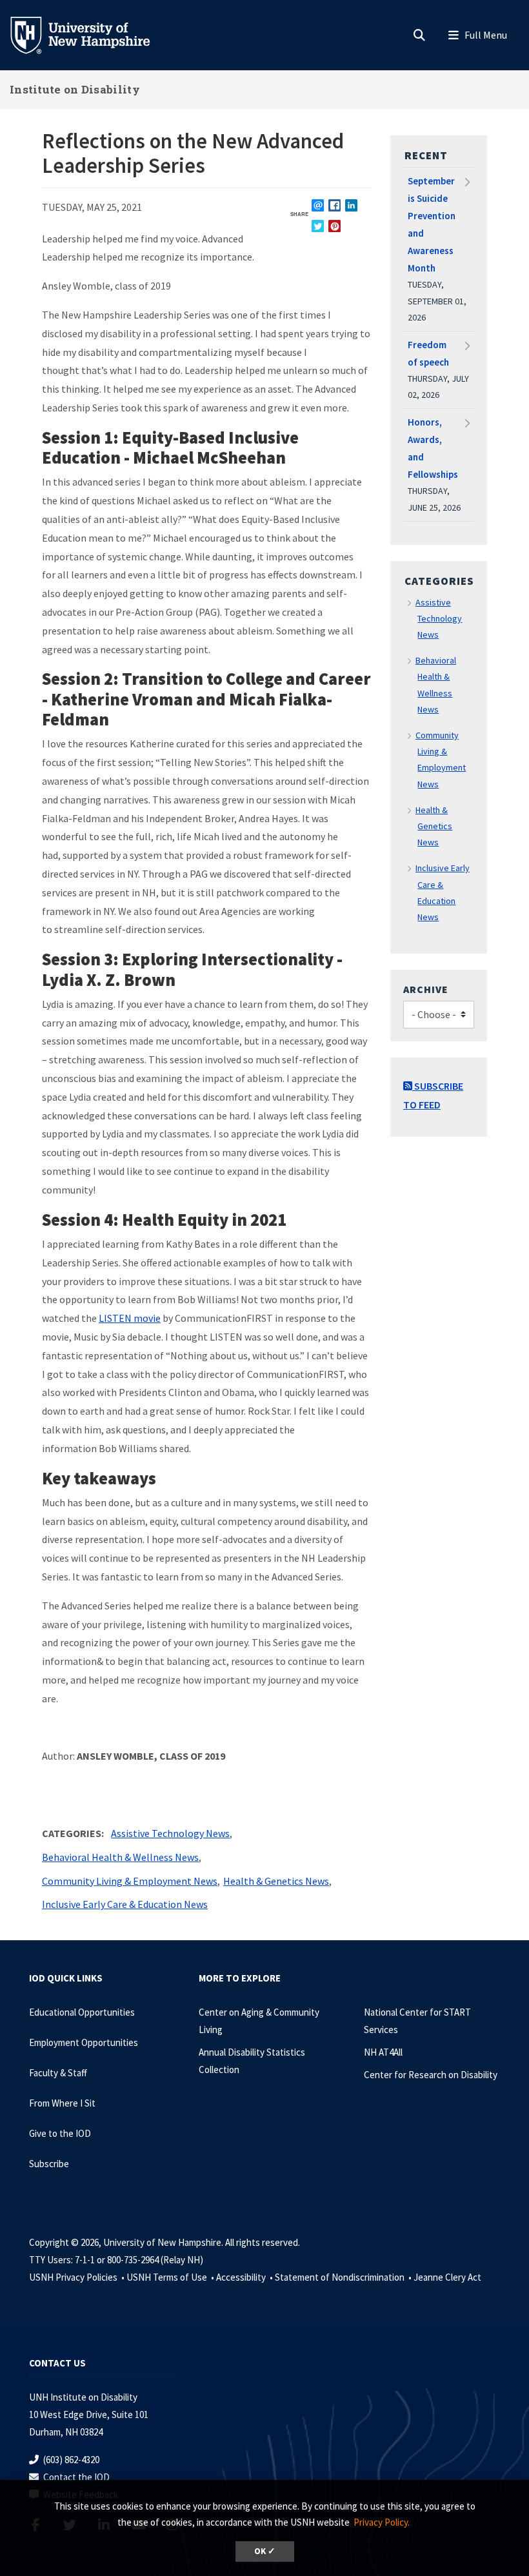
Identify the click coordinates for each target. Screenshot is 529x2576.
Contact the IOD (76, 2477)
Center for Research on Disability (431, 2075)
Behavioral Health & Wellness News (120, 1857)
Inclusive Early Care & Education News (125, 1904)
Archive (426, 989)
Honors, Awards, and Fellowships (433, 448)
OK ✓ (265, 2551)
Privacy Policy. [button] (382, 2522)
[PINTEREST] (334, 226)
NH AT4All (383, 2052)
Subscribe (49, 2164)
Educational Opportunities (82, 2012)
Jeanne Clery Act (447, 2277)
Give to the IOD (60, 2133)
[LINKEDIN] (351, 205)
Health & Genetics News (276, 1881)
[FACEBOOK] (334, 205)
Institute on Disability (75, 89)
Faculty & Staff (58, 2073)
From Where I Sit (62, 2103)
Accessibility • (245, 2277)
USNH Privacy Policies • (78, 2277)
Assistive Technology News (170, 1833)
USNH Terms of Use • (171, 2277)
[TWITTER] (318, 226)
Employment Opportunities (84, 2042)
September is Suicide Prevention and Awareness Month (432, 224)
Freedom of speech (428, 353)
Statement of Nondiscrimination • (344, 2277)
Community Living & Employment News (130, 1881)
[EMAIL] (318, 205)
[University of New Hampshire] (90, 34)
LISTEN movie (130, 1318)
